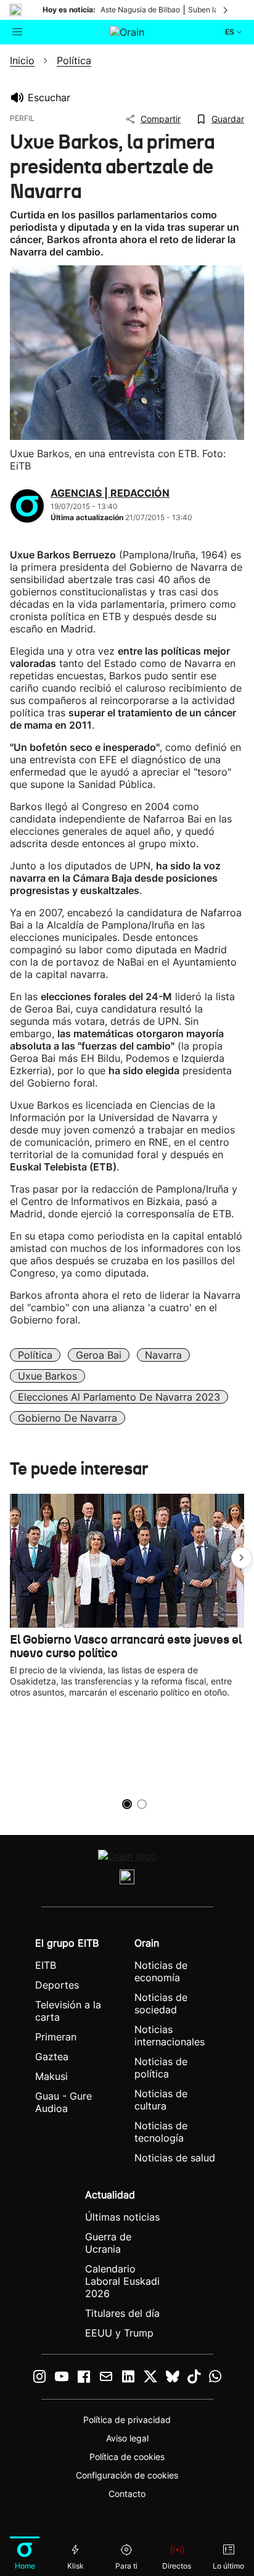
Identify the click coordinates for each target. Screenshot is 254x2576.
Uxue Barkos (47, 1376)
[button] (242, 1558)
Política (35, 1355)
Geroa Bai (99, 1355)
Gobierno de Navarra (68, 1418)
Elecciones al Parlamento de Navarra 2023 (119, 1397)
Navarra (163, 1355)
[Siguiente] (226, 10)
